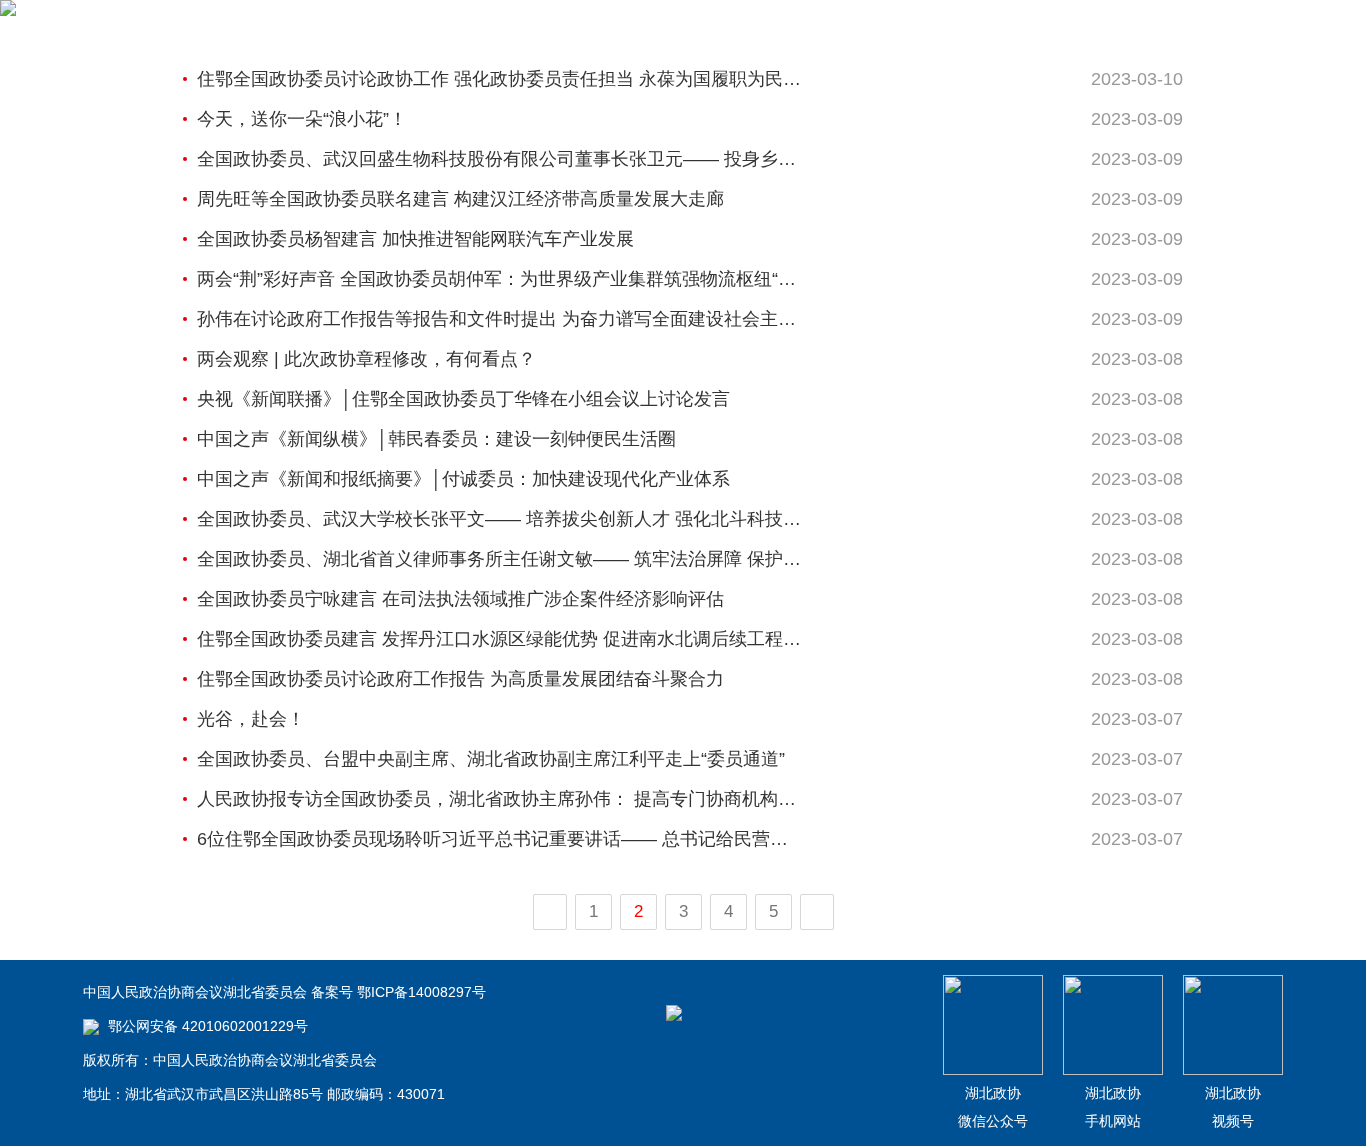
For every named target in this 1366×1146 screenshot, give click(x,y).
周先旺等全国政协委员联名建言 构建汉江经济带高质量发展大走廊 (460, 199)
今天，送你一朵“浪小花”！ (302, 119)
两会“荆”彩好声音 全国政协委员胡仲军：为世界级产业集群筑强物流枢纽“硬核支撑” (500, 279)
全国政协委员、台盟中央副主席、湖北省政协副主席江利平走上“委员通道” (491, 759)
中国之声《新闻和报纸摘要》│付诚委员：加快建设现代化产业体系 (463, 479)
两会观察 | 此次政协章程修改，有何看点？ (366, 359)
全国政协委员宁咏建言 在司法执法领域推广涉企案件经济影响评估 (460, 599)
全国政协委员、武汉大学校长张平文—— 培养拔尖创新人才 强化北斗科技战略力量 (500, 519)
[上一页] (550, 912)
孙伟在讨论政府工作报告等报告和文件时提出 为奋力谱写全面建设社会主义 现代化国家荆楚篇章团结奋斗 (500, 319)
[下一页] (817, 912)
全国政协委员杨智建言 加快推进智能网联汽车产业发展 (415, 239)
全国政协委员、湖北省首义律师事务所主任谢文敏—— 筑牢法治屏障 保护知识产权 (500, 559)
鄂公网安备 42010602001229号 (206, 1026)
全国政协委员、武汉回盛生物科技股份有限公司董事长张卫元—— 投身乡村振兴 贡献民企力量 (500, 159)
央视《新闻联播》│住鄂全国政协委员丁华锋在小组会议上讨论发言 (463, 399)
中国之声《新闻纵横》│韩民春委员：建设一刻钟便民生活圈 (436, 439)
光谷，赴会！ (251, 719)
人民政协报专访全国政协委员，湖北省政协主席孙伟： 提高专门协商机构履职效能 (500, 799)
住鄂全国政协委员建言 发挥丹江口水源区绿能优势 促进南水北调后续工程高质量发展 (500, 639)
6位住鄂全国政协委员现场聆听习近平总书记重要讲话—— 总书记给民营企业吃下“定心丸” (500, 839)
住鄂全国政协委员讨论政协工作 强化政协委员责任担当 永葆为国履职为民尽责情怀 (500, 79)
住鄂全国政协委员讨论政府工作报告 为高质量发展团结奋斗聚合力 (460, 679)
